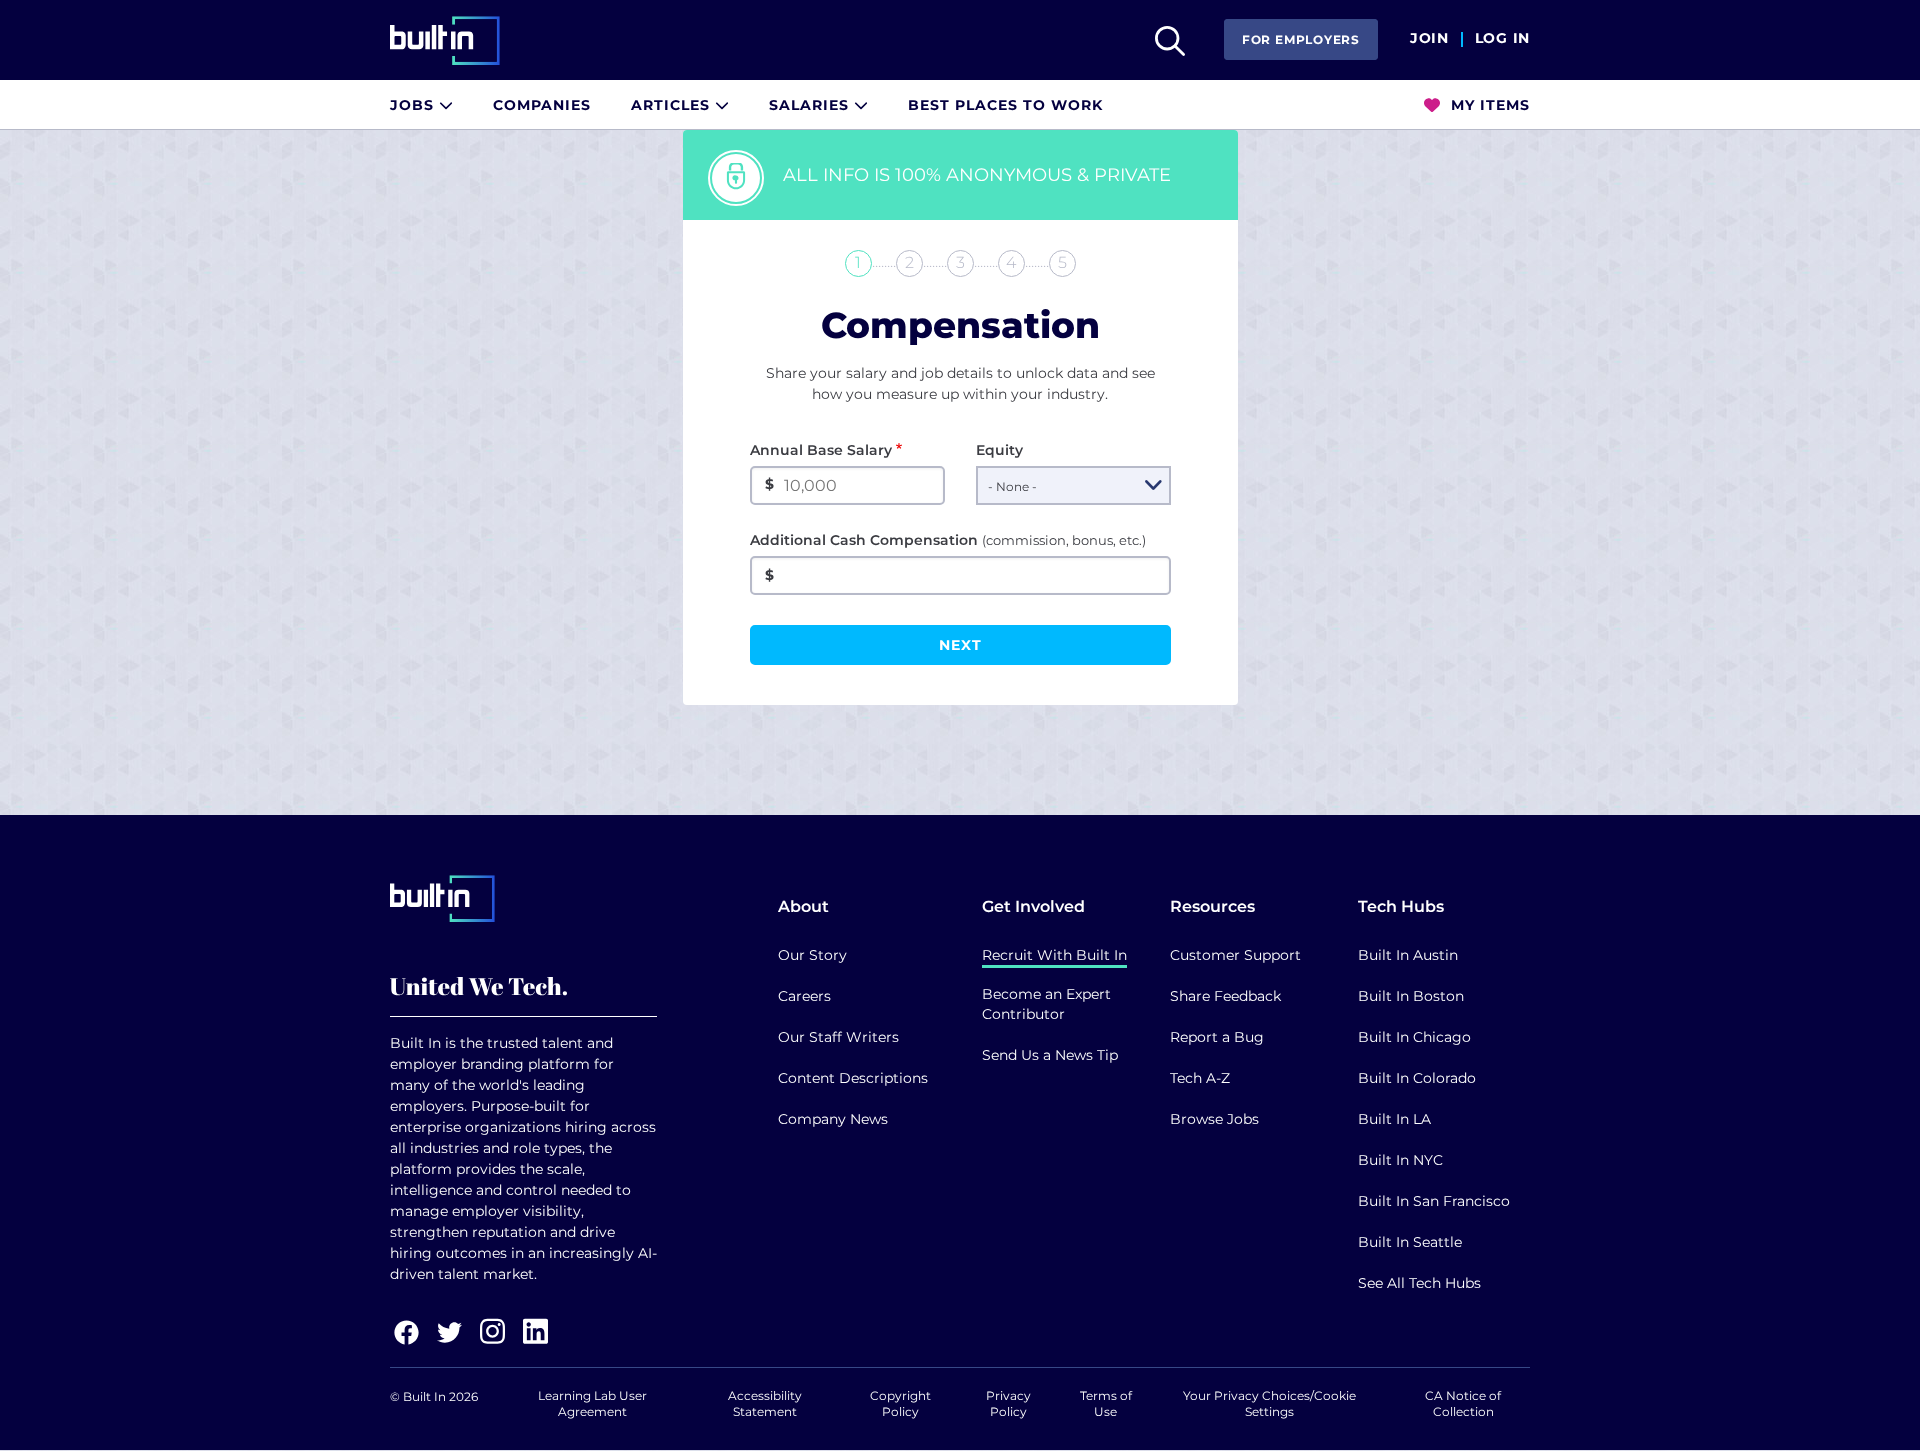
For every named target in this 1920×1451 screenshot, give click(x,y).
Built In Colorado (1417, 1078)
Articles (673, 105)
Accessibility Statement (765, 1403)
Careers (804, 996)
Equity (999, 450)
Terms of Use (1106, 1403)
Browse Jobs (1214, 1119)
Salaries (811, 105)
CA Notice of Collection (1463, 1403)
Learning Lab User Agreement (592, 1403)
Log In (1502, 39)
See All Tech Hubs (1419, 1283)
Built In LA (1394, 1119)
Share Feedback (1225, 996)
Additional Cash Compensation (948, 540)
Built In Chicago (1414, 1037)
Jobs (414, 105)
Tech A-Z (1200, 1078)
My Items (1488, 105)
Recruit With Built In (1054, 955)
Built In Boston (1411, 996)
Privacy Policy (1008, 1403)
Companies (542, 105)
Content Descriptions (853, 1078)
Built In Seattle (1410, 1242)
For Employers (1301, 39)
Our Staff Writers (838, 1037)
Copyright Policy (900, 1403)
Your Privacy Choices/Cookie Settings (1269, 1403)
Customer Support (1235, 955)
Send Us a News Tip (1050, 1055)
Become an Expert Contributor (1046, 1004)
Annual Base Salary (821, 450)
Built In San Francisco (1434, 1201)
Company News (833, 1119)
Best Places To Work (1005, 105)
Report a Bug (1217, 1037)
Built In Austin (1408, 955)
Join (1429, 39)
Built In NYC (1400, 1160)
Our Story (812, 955)
